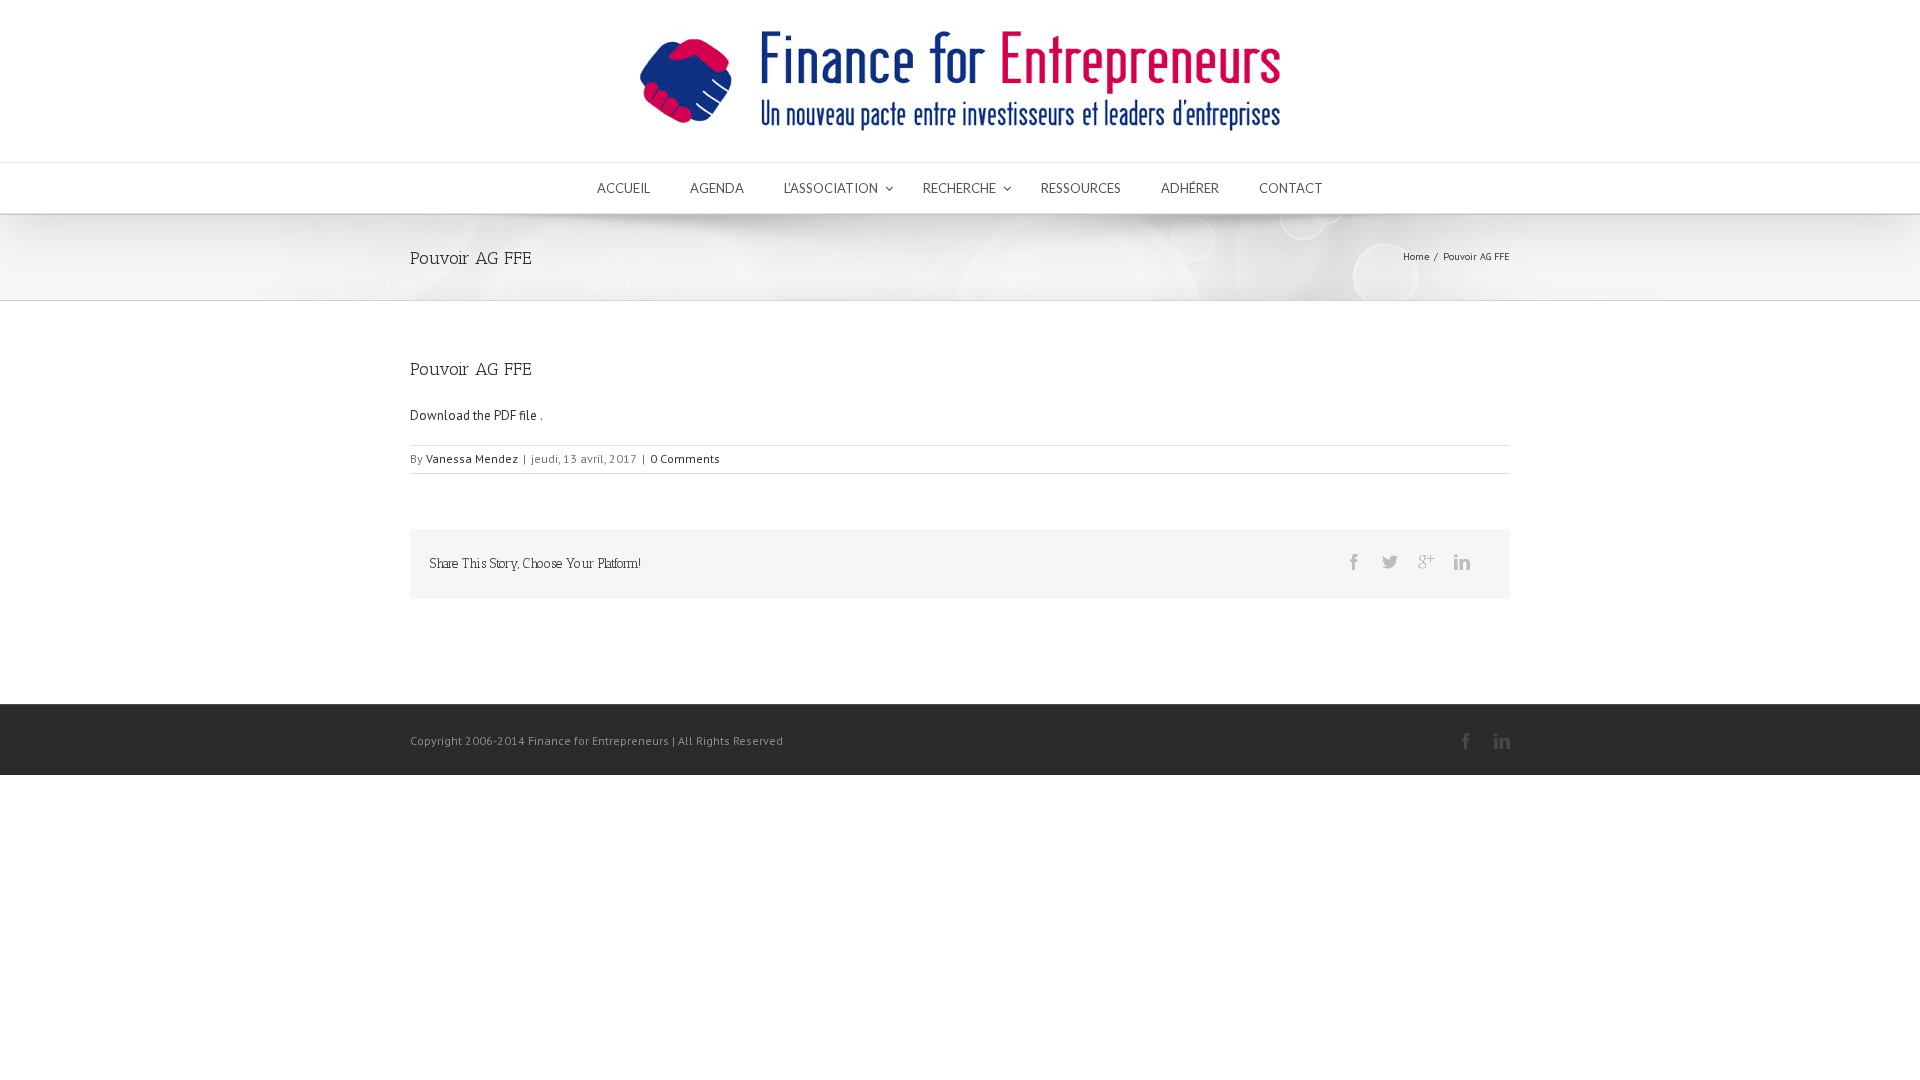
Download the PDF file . (476, 415)
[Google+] (1426, 562)
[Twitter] (1390, 562)
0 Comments (685, 458)
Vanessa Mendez (472, 458)
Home (1416, 256)
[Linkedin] (1462, 562)
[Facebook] (1354, 562)
